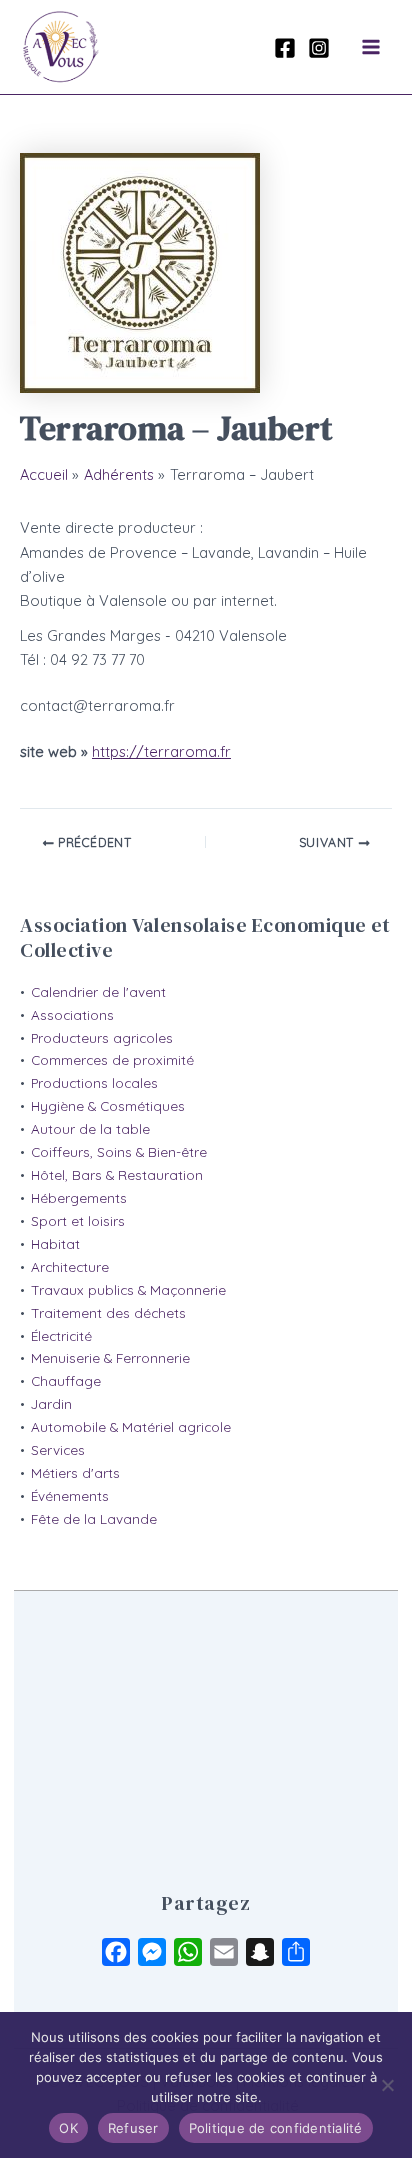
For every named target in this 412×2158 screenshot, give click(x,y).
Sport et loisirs (78, 1221)
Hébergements (79, 1198)
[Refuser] (387, 2085)
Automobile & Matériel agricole (131, 1427)
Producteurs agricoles (102, 1038)
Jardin (51, 1404)
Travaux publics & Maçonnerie (128, 1290)
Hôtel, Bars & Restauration (117, 1175)
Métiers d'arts (75, 1473)
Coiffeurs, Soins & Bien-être (119, 1152)
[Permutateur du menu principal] (371, 47)
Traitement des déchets (108, 1313)
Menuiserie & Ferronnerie (110, 1358)
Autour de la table (90, 1129)
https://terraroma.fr (161, 751)
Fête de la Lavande (94, 1519)
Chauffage (66, 1381)
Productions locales (94, 1083)
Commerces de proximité (112, 1060)
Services (58, 1450)
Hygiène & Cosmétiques (108, 1106)
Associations (72, 1015)
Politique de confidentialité (276, 2128)
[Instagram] (319, 48)
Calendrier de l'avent (98, 992)
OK (68, 2128)
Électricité (61, 1336)
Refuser (133, 2128)
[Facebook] (285, 48)
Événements (70, 1496)
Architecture (70, 1267)
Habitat (55, 1244)
